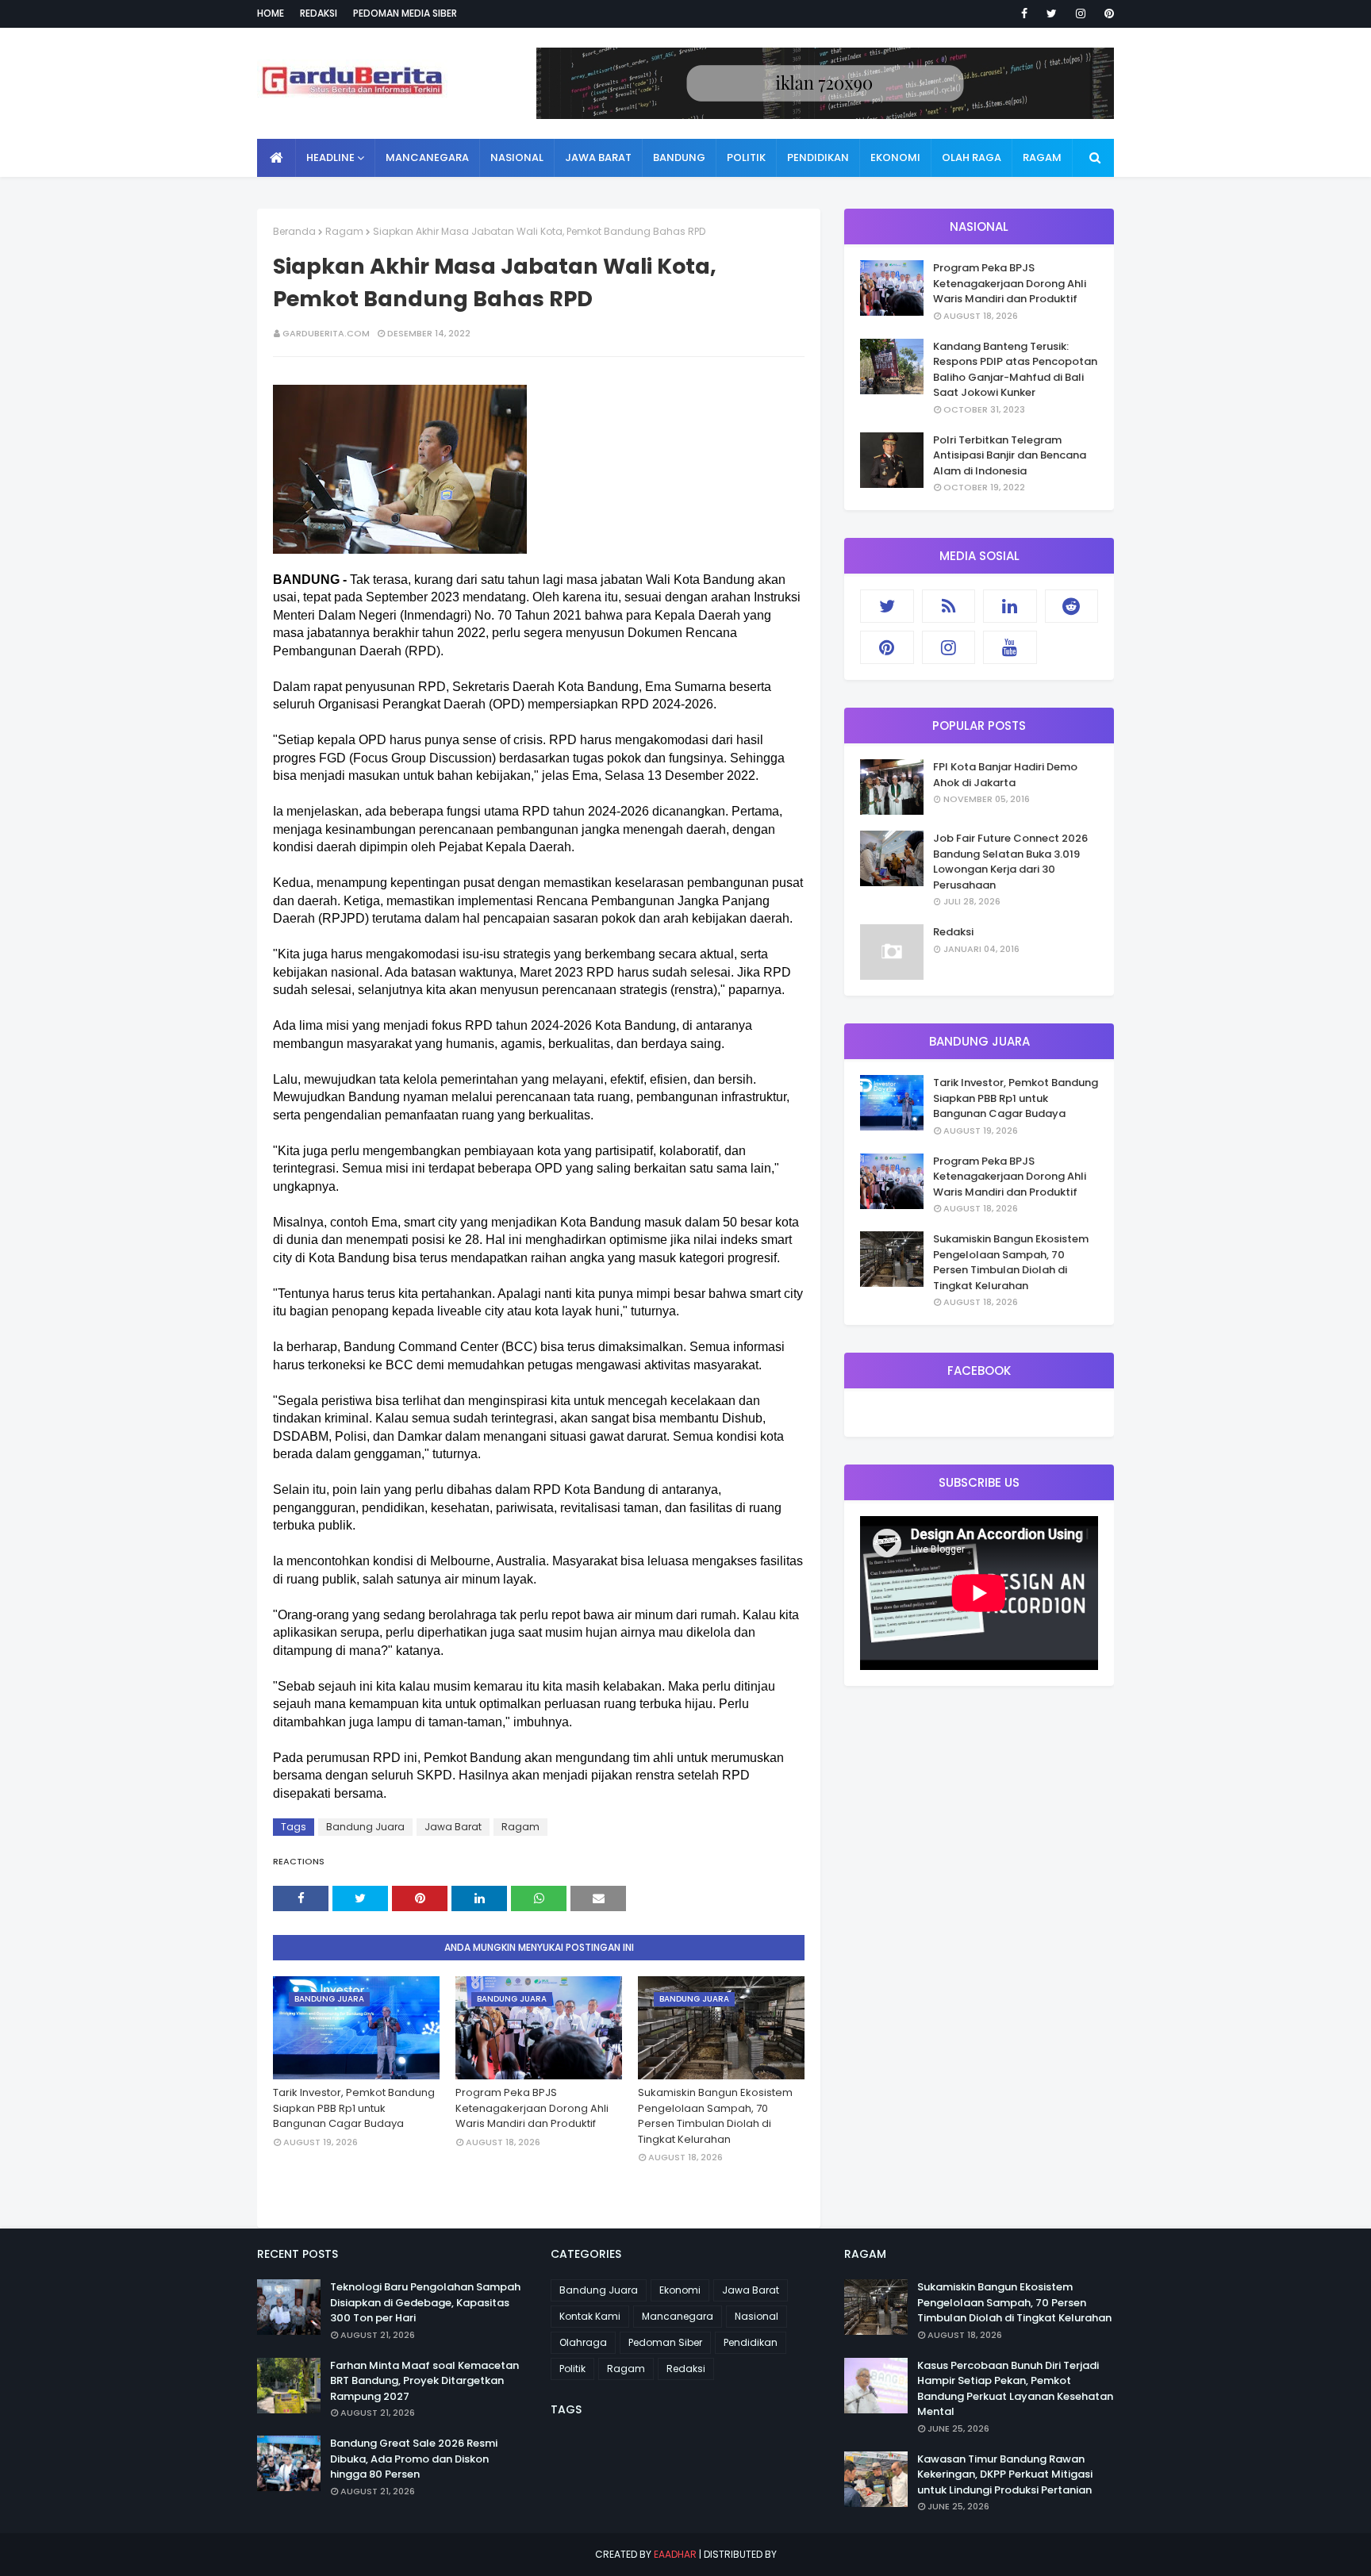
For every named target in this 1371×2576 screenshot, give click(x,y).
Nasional (757, 2316)
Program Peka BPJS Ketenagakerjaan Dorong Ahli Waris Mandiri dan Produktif (532, 2108)
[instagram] (1081, 13)
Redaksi (319, 13)
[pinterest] (1106, 13)
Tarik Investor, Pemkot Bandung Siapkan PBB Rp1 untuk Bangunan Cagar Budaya (354, 2108)
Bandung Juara (365, 1827)
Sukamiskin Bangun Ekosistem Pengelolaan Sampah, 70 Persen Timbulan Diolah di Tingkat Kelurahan (715, 2116)
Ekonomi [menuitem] (895, 157)
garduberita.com (326, 333)
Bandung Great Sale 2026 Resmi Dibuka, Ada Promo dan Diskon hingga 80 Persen (414, 2459)
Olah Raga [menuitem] (972, 157)
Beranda (294, 231)
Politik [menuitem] (746, 157)
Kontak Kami (590, 2316)
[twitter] (1052, 13)
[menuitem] (277, 158)
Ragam (344, 231)
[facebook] (1024, 13)
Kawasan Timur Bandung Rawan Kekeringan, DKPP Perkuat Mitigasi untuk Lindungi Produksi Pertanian (1005, 2474)
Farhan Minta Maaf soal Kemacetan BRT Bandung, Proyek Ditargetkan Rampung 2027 (424, 2381)
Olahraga (583, 2342)
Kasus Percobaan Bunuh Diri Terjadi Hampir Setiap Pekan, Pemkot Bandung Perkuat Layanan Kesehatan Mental (1015, 2389)
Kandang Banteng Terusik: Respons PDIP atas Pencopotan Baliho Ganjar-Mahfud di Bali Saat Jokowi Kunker (1015, 370)
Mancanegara (678, 2316)
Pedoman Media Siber (405, 13)
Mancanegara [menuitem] (427, 157)
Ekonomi (680, 2290)
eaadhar (675, 2554)
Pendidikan (751, 2342)
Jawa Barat (453, 1827)
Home (271, 13)
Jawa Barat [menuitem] (598, 157)
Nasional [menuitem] (517, 157)
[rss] (949, 606)
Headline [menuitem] (330, 157)
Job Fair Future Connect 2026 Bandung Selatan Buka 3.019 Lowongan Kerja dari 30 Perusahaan (1010, 862)
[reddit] (1072, 606)
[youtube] (1010, 647)
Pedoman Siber (665, 2342)
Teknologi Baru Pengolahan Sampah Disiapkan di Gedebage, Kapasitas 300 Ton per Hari (425, 2302)
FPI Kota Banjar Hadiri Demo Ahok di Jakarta (1005, 775)
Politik (572, 2369)
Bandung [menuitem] (679, 157)
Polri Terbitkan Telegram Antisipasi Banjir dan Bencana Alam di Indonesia (1010, 455)
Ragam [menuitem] (1042, 157)
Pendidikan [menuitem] (818, 157)
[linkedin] (1010, 606)
